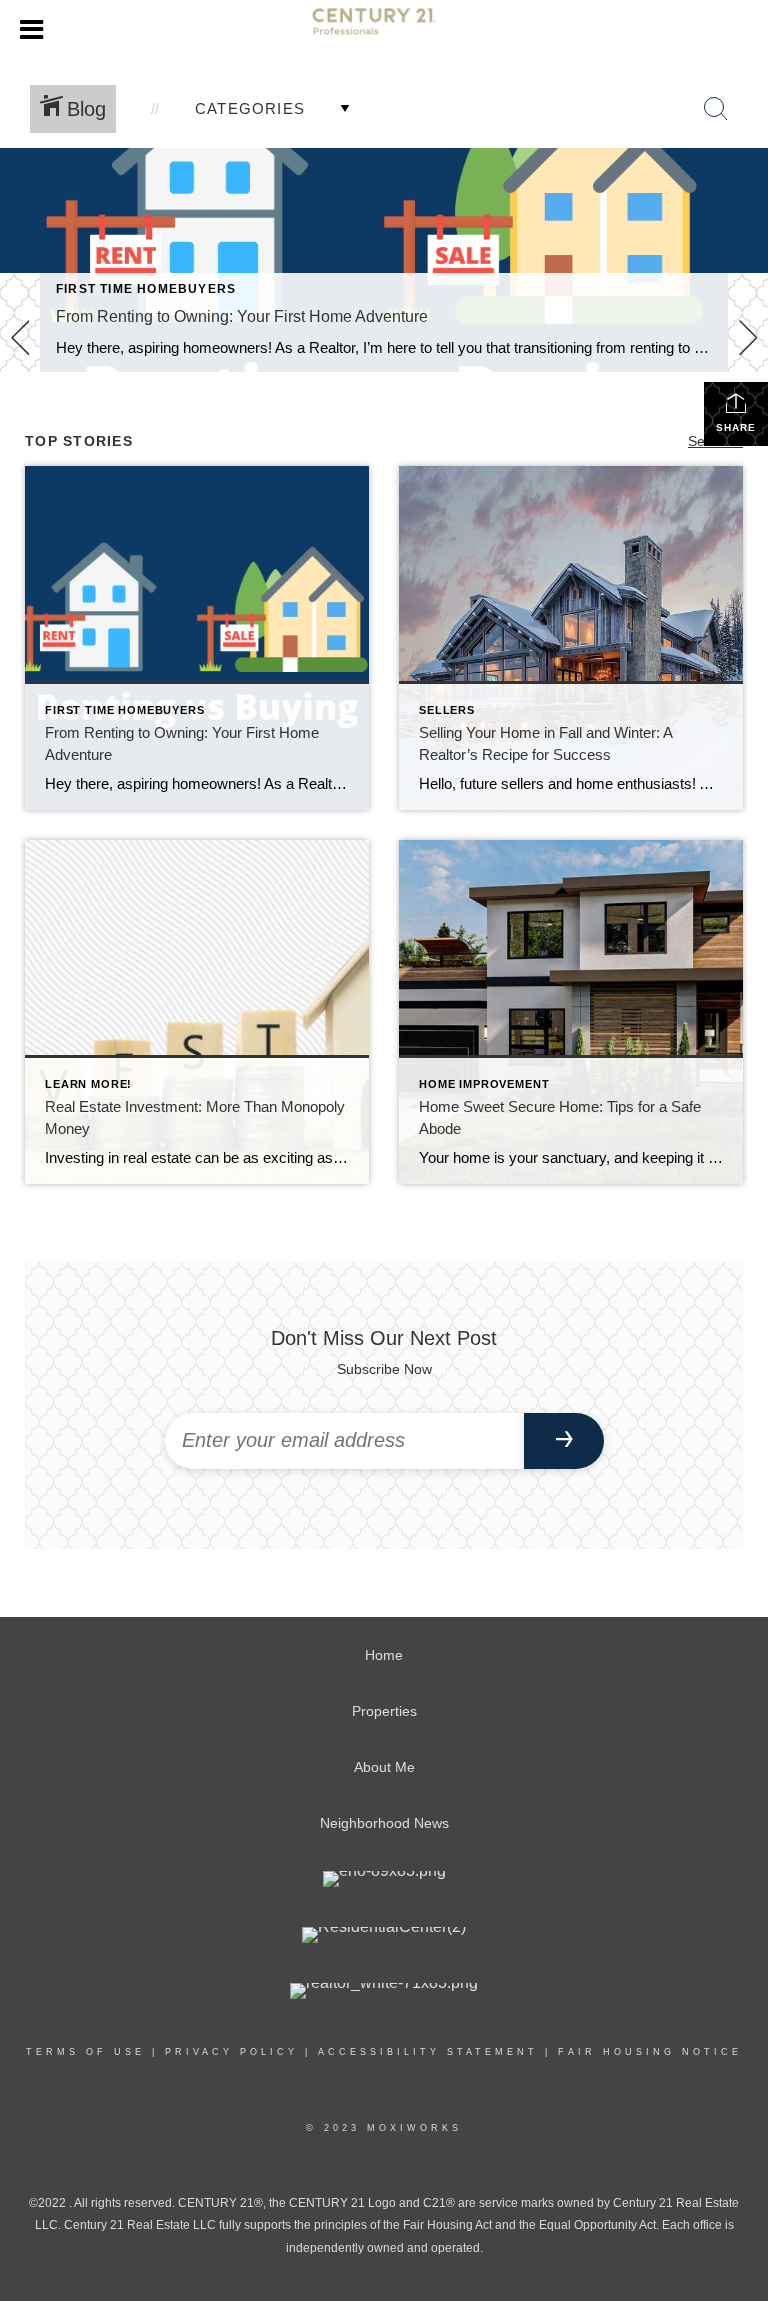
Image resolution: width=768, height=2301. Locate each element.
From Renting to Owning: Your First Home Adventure (242, 316)
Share (736, 427)
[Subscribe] (564, 1441)
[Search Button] (716, 109)
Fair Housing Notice (650, 2052)
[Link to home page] (384, 30)
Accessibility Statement (428, 2052)
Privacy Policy (231, 2052)
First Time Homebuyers (146, 289)
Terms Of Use (85, 2052)
